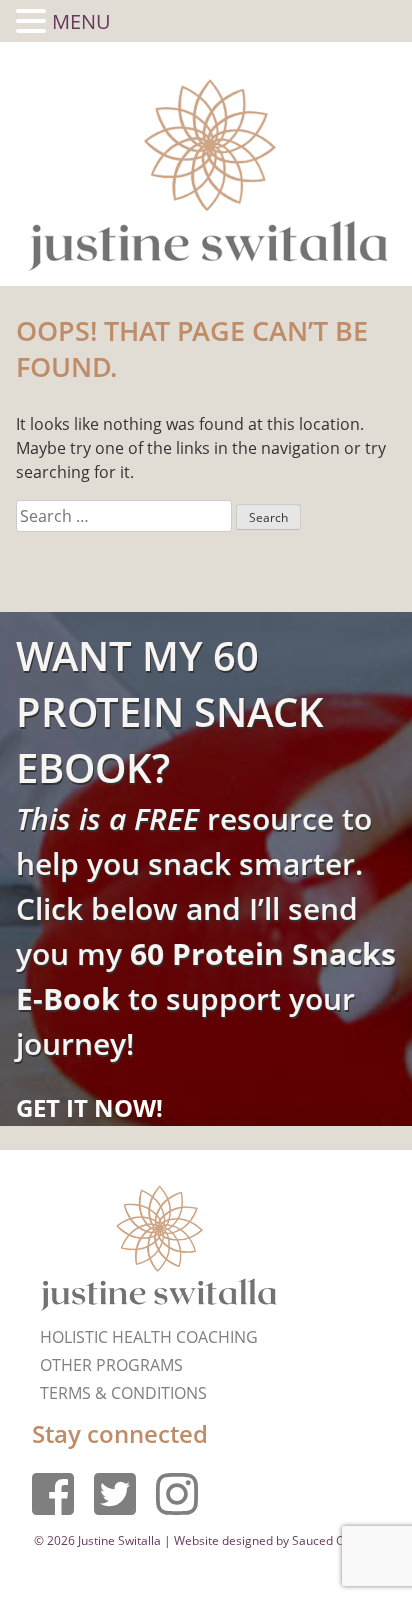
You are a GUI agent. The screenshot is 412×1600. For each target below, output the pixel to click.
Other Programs (111, 1365)
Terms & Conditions (123, 1393)
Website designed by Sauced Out (265, 1540)
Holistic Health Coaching (149, 1337)
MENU (81, 21)
